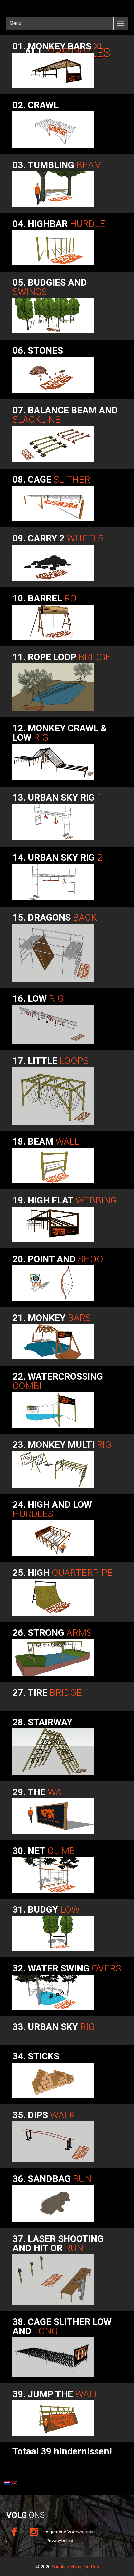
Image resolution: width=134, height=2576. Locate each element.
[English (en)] (14, 2482)
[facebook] (14, 2532)
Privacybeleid (59, 2540)
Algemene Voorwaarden (70, 2532)
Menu (15, 23)
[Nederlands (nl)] (7, 2482)
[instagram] (34, 2532)
